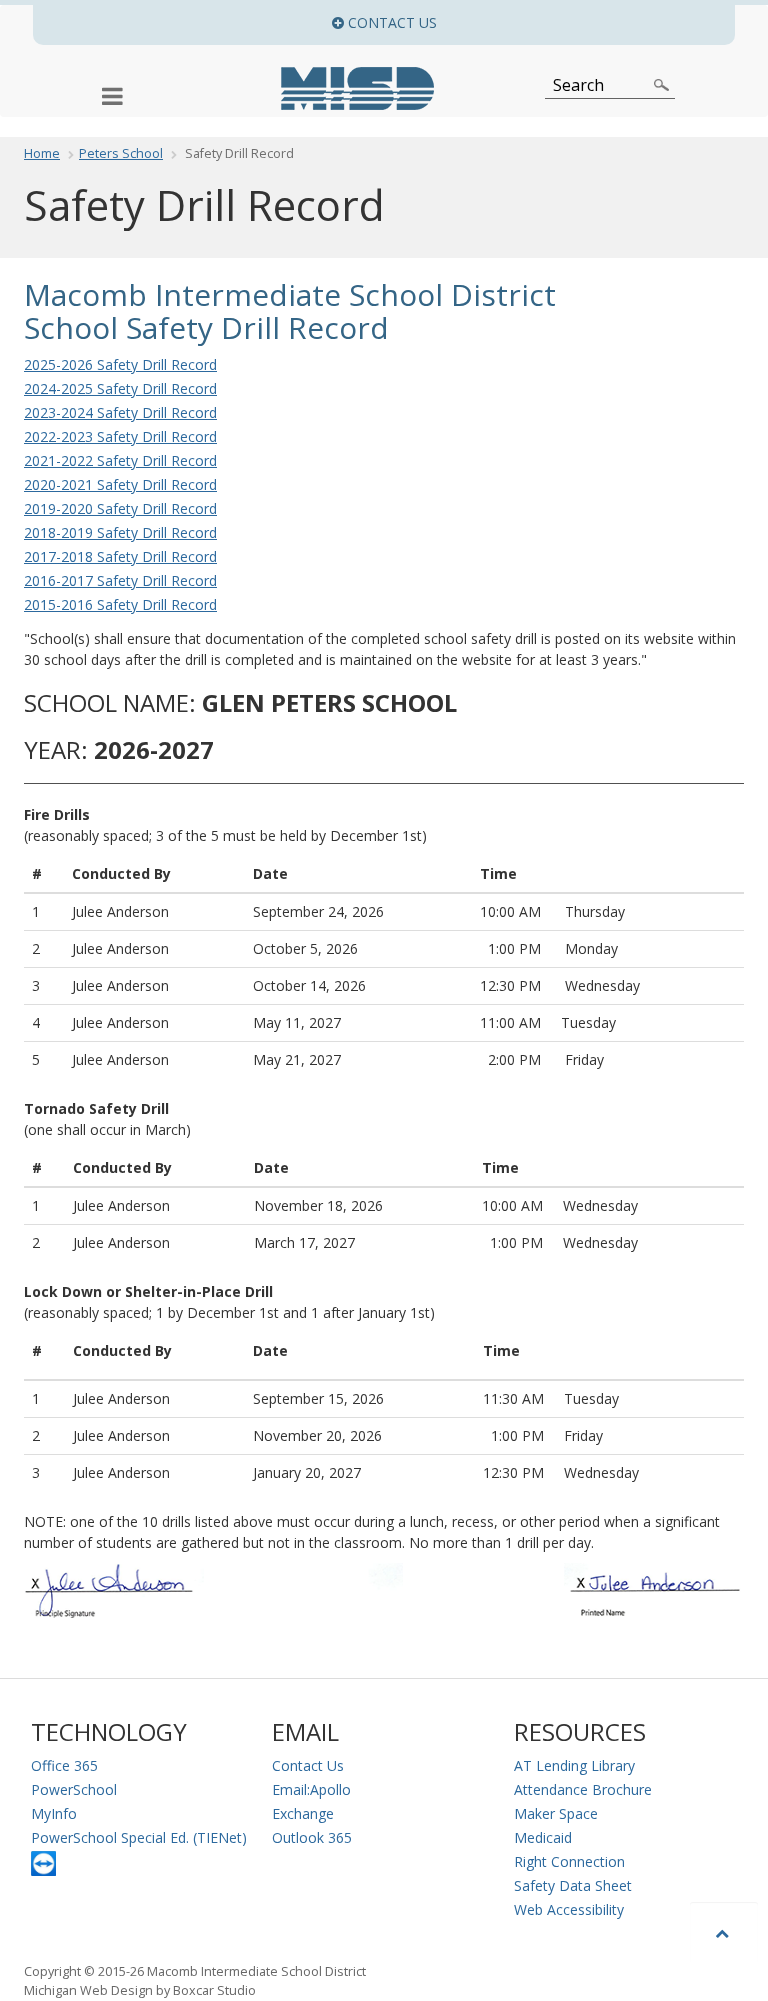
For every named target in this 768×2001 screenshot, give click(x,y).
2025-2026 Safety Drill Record (120, 364)
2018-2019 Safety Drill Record (120, 532)
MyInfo (54, 1813)
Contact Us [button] (539, 22)
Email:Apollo (311, 1789)
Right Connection (569, 1861)
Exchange (303, 1813)
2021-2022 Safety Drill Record (120, 460)
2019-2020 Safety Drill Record (120, 508)
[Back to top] (724, 1932)
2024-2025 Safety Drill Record (120, 388)
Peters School (121, 153)
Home (42, 153)
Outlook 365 (312, 1837)
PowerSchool (74, 1789)
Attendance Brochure (583, 1789)
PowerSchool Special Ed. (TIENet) (139, 1837)
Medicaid (543, 1837)
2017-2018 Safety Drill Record (120, 556)
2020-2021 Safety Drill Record (120, 484)
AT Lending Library (574, 1765)
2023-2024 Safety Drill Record (120, 412)
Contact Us (308, 1765)
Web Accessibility (569, 1909)
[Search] (661, 85)
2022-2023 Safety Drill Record (120, 436)
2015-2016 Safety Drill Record (120, 604)
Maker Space (556, 1813)
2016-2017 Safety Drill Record (120, 580)
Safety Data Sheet (573, 1885)
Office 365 (64, 1765)
